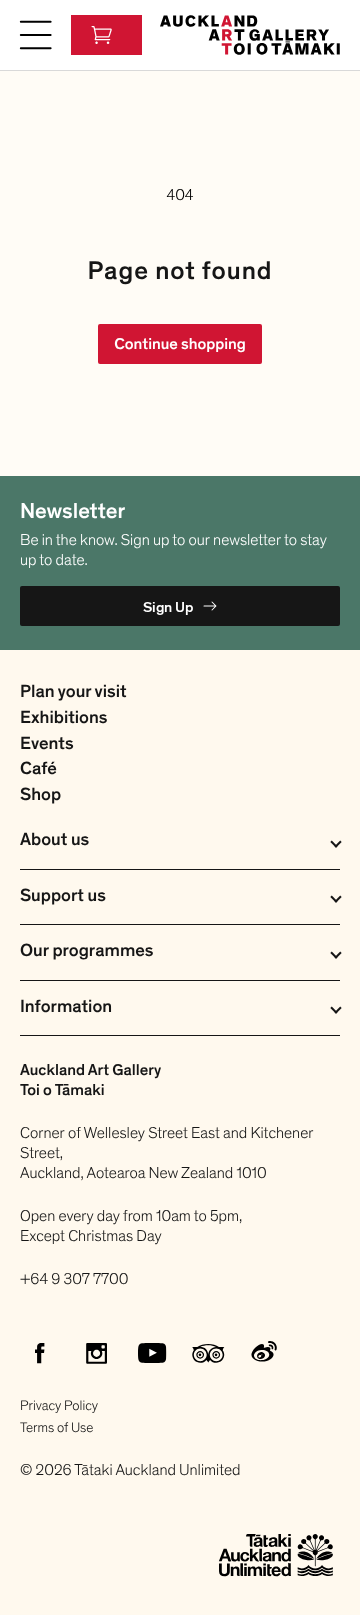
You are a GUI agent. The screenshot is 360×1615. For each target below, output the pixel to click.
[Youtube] (152, 1353)
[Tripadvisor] (208, 1353)
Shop (40, 795)
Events (47, 744)
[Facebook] (40, 1353)
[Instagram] (96, 1353)
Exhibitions (63, 718)
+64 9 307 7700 (74, 1279)
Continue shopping (180, 344)
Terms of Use (56, 1427)
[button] (36, 35)
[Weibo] (264, 1353)
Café (38, 769)
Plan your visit (73, 692)
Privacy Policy (59, 1405)
